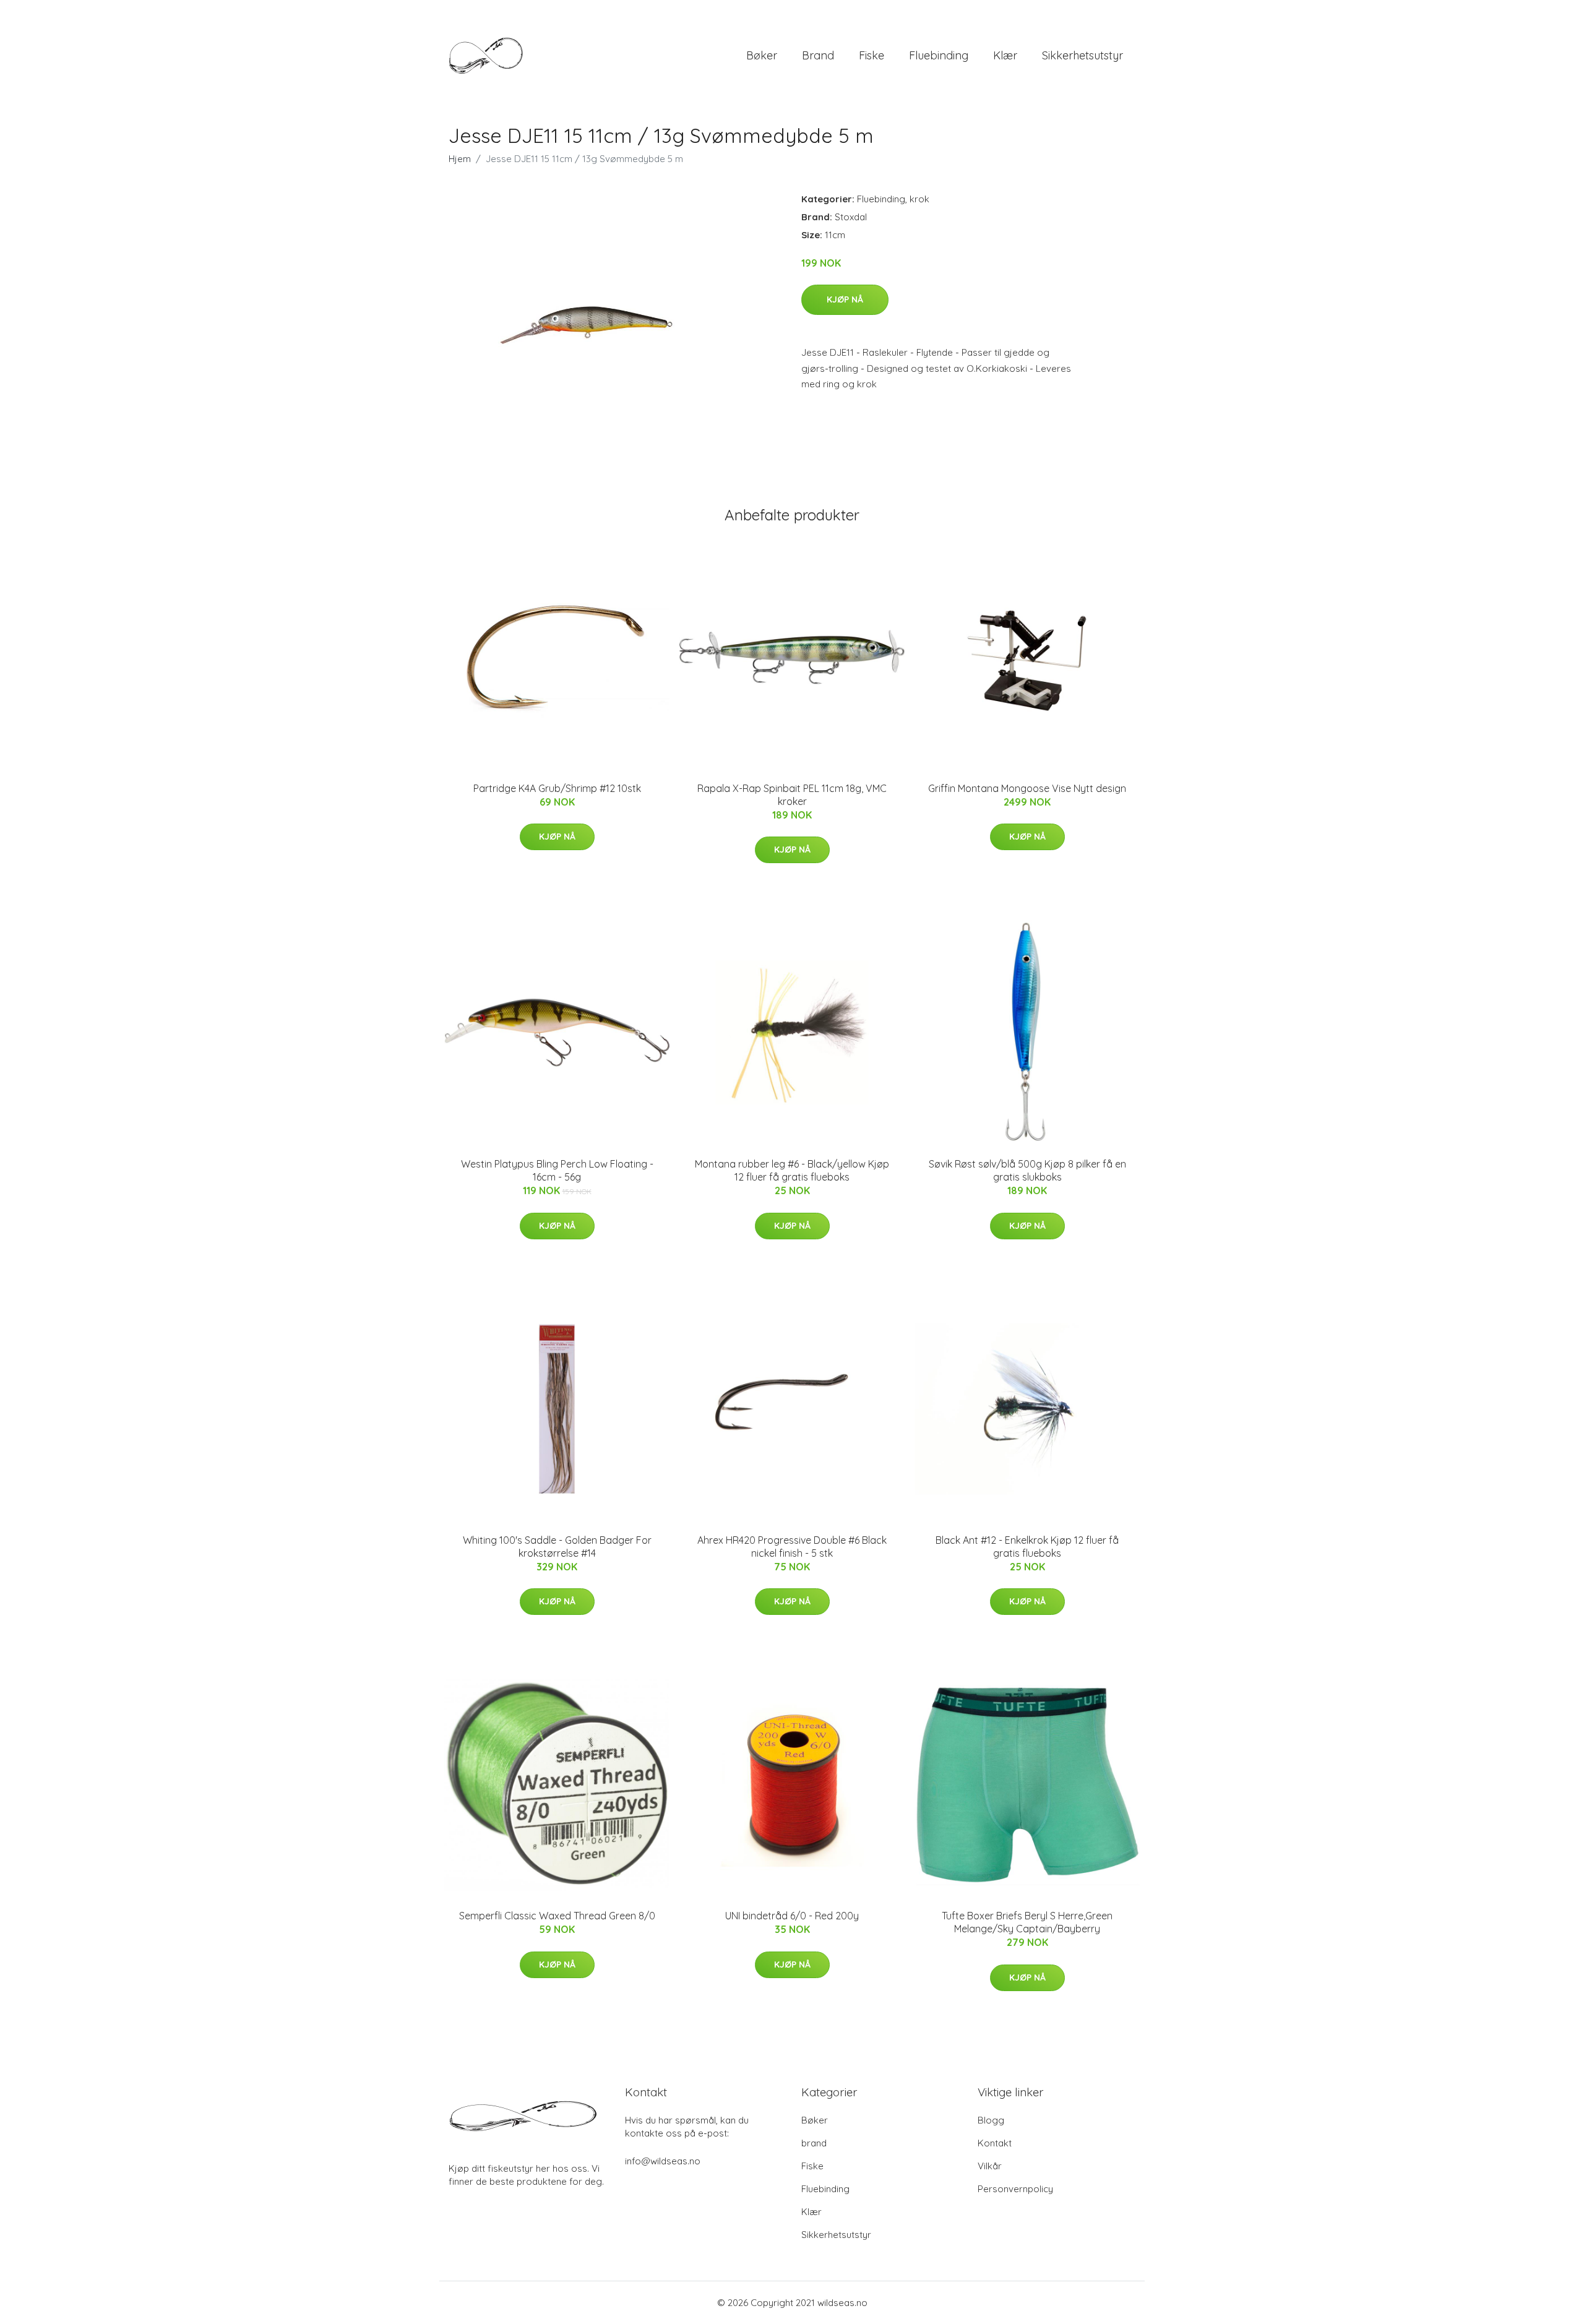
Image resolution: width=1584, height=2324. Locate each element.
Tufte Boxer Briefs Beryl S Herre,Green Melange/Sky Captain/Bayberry (1027, 1922)
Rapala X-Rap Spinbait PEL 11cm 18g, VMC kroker (792, 795)
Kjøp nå (845, 299)
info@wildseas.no (663, 2161)
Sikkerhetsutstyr (1083, 55)
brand (818, 55)
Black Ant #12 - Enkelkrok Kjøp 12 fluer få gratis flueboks (1027, 1547)
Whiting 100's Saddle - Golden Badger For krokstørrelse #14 (557, 1547)
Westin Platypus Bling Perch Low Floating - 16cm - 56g (557, 1170)
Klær (1005, 55)
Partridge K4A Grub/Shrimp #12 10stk (557, 788)
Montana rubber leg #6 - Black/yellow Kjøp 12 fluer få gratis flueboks (792, 1170)
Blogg (991, 2120)
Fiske (872, 55)
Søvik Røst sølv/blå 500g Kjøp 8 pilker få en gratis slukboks (1027, 1170)
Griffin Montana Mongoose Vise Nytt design (1027, 788)
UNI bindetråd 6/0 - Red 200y (792, 1916)
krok (919, 199)
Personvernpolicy (1015, 2189)
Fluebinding (939, 55)
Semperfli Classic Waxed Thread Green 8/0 (557, 1916)
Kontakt (995, 2143)
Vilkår (990, 2166)
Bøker (762, 55)
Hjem (460, 159)
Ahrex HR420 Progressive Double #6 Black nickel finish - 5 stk (792, 1547)
